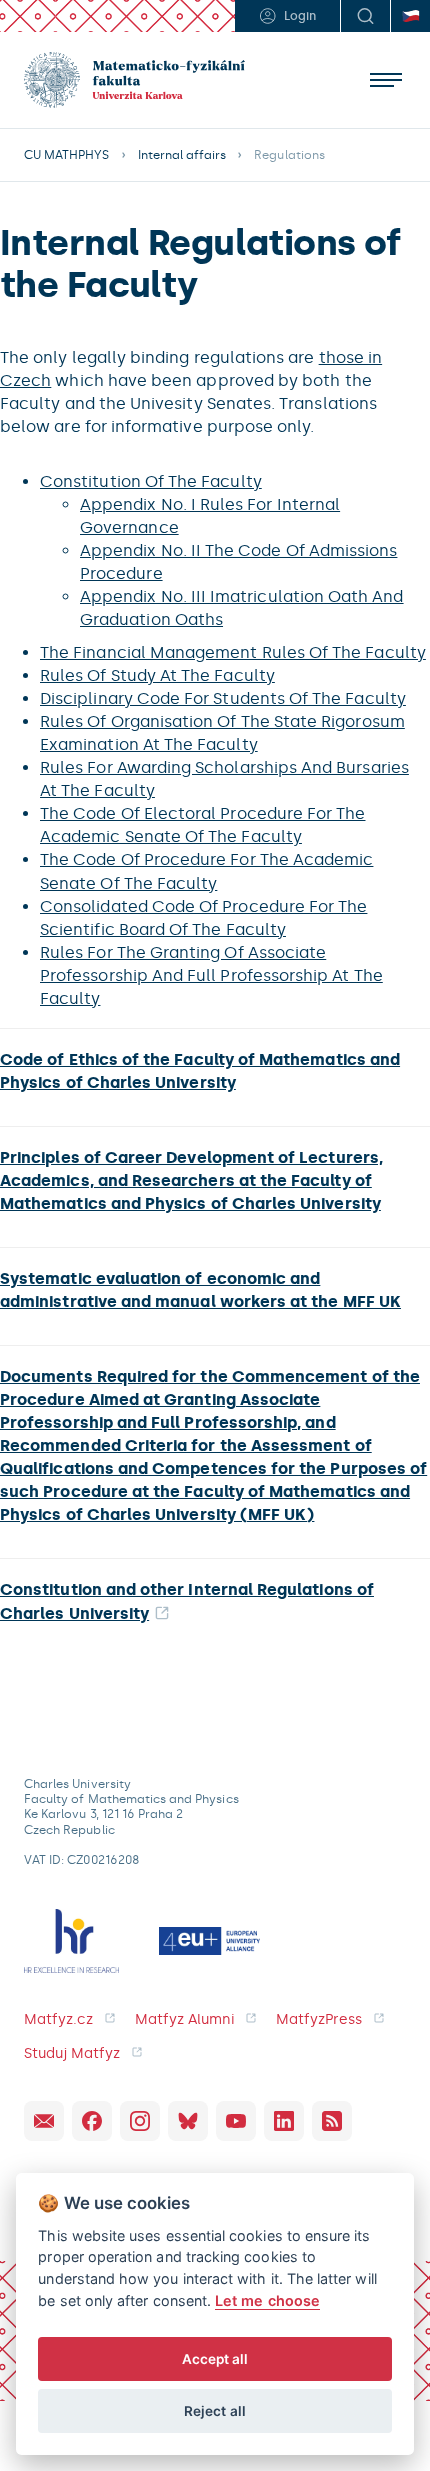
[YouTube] (236, 2121)
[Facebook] (92, 2121)
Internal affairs (182, 155)
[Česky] (410, 16)
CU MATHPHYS (67, 155)
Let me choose (267, 2300)
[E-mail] (44, 2121)
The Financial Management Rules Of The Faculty (233, 652)
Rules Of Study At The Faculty (157, 675)
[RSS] (332, 2121)
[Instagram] (140, 2121)
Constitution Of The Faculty (151, 481)
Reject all (215, 2411)
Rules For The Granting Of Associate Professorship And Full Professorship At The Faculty (211, 975)
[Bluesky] (188, 2121)
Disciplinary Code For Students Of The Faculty (223, 698)
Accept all (215, 2359)
